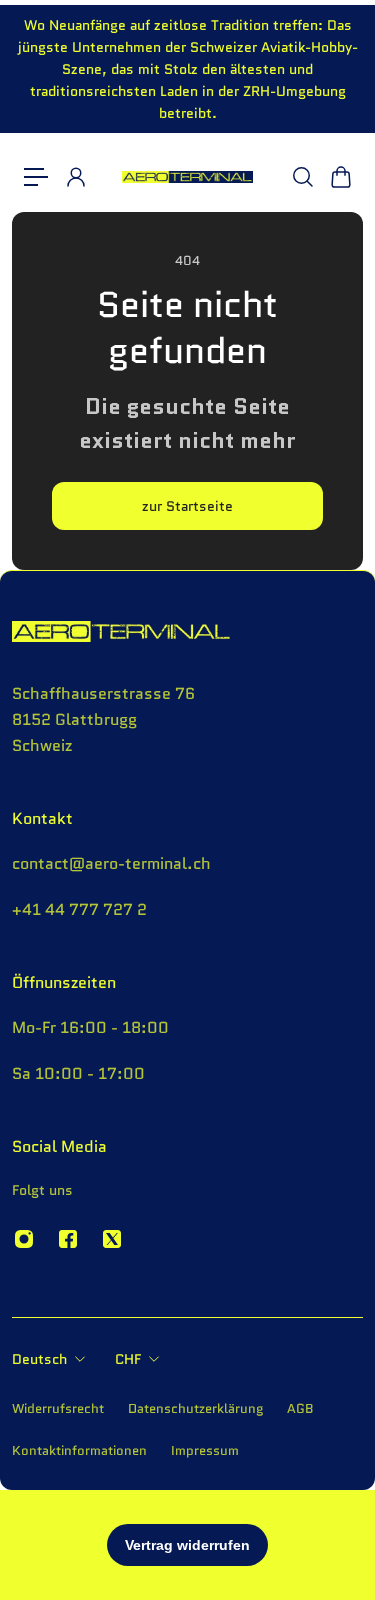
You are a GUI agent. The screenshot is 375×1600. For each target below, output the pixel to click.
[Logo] (187, 177)
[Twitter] (112, 1239)
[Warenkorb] (340, 177)
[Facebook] (68, 1239)
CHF (128, 1359)
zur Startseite (187, 506)
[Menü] (36, 177)
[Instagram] (24, 1239)
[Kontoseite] (75, 177)
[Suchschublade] (302, 177)
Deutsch (39, 1359)
